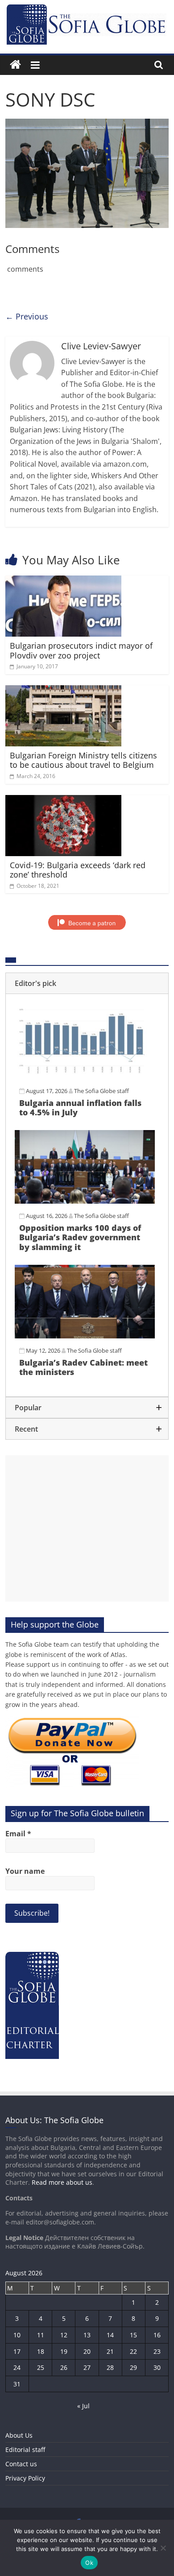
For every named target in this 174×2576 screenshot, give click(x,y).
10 (17, 2335)
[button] (87, 983)
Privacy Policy (25, 2478)
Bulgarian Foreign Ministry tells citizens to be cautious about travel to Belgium (83, 760)
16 (157, 2335)
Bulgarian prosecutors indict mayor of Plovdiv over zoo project (81, 650)
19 (64, 2351)
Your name (25, 1871)
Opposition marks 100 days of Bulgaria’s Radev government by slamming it (80, 1237)
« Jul (83, 2406)
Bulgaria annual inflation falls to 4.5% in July (80, 1108)
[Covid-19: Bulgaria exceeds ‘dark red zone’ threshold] (64, 800)
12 (64, 2335)
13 (87, 2335)
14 (110, 2335)
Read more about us (62, 2182)
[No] (163, 2548)
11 (41, 2335)
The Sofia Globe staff (101, 1091)
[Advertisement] (87, 1528)
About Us (19, 2435)
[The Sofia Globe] (15, 65)
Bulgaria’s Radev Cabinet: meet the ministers (83, 1367)
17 (17, 2351)
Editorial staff (25, 2450)
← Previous (27, 316)
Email (18, 1834)
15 (133, 2335)
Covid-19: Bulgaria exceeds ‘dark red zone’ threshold (78, 870)
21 (110, 2351)
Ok (89, 2563)
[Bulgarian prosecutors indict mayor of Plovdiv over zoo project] (64, 581)
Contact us (21, 2464)
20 (87, 2351)
